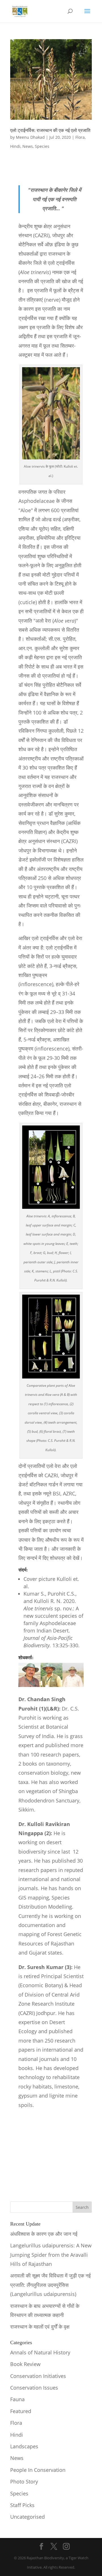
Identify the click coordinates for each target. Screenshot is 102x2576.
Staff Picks (22, 2505)
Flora (80, 137)
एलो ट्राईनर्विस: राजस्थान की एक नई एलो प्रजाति (50, 130)
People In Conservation (38, 2470)
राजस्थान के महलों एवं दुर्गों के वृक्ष (40, 2327)
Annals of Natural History (40, 2352)
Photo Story (24, 2482)
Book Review (25, 2364)
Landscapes (24, 2446)
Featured (21, 2411)
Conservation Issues (34, 2388)
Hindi (15, 146)
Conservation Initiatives (38, 2376)
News (28, 146)
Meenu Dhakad (30, 137)
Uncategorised (27, 2517)
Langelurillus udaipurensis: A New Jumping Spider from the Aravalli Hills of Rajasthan (51, 2255)
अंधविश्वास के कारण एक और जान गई (44, 2234)
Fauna (17, 2399)
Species (42, 146)
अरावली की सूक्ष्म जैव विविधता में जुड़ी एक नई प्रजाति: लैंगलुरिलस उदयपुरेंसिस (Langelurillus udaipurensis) (50, 2285)
